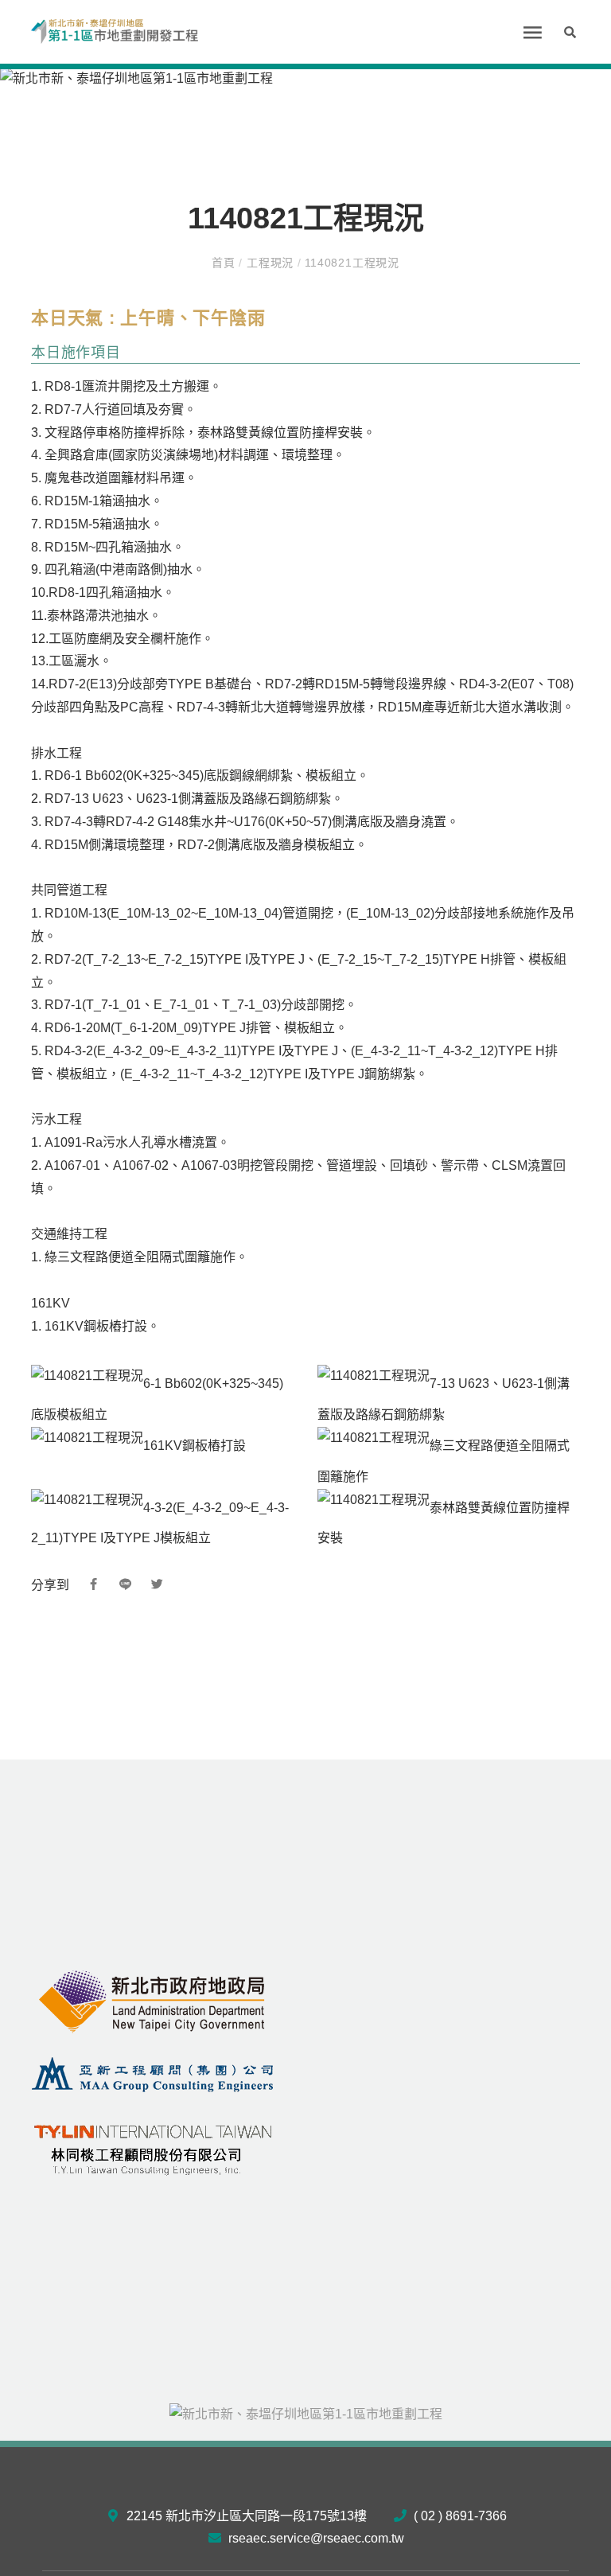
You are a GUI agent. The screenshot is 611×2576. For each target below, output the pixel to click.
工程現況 (270, 263)
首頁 (225, 263)
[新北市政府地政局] (153, 2001)
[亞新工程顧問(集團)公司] (153, 2073)
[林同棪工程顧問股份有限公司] (153, 2146)
